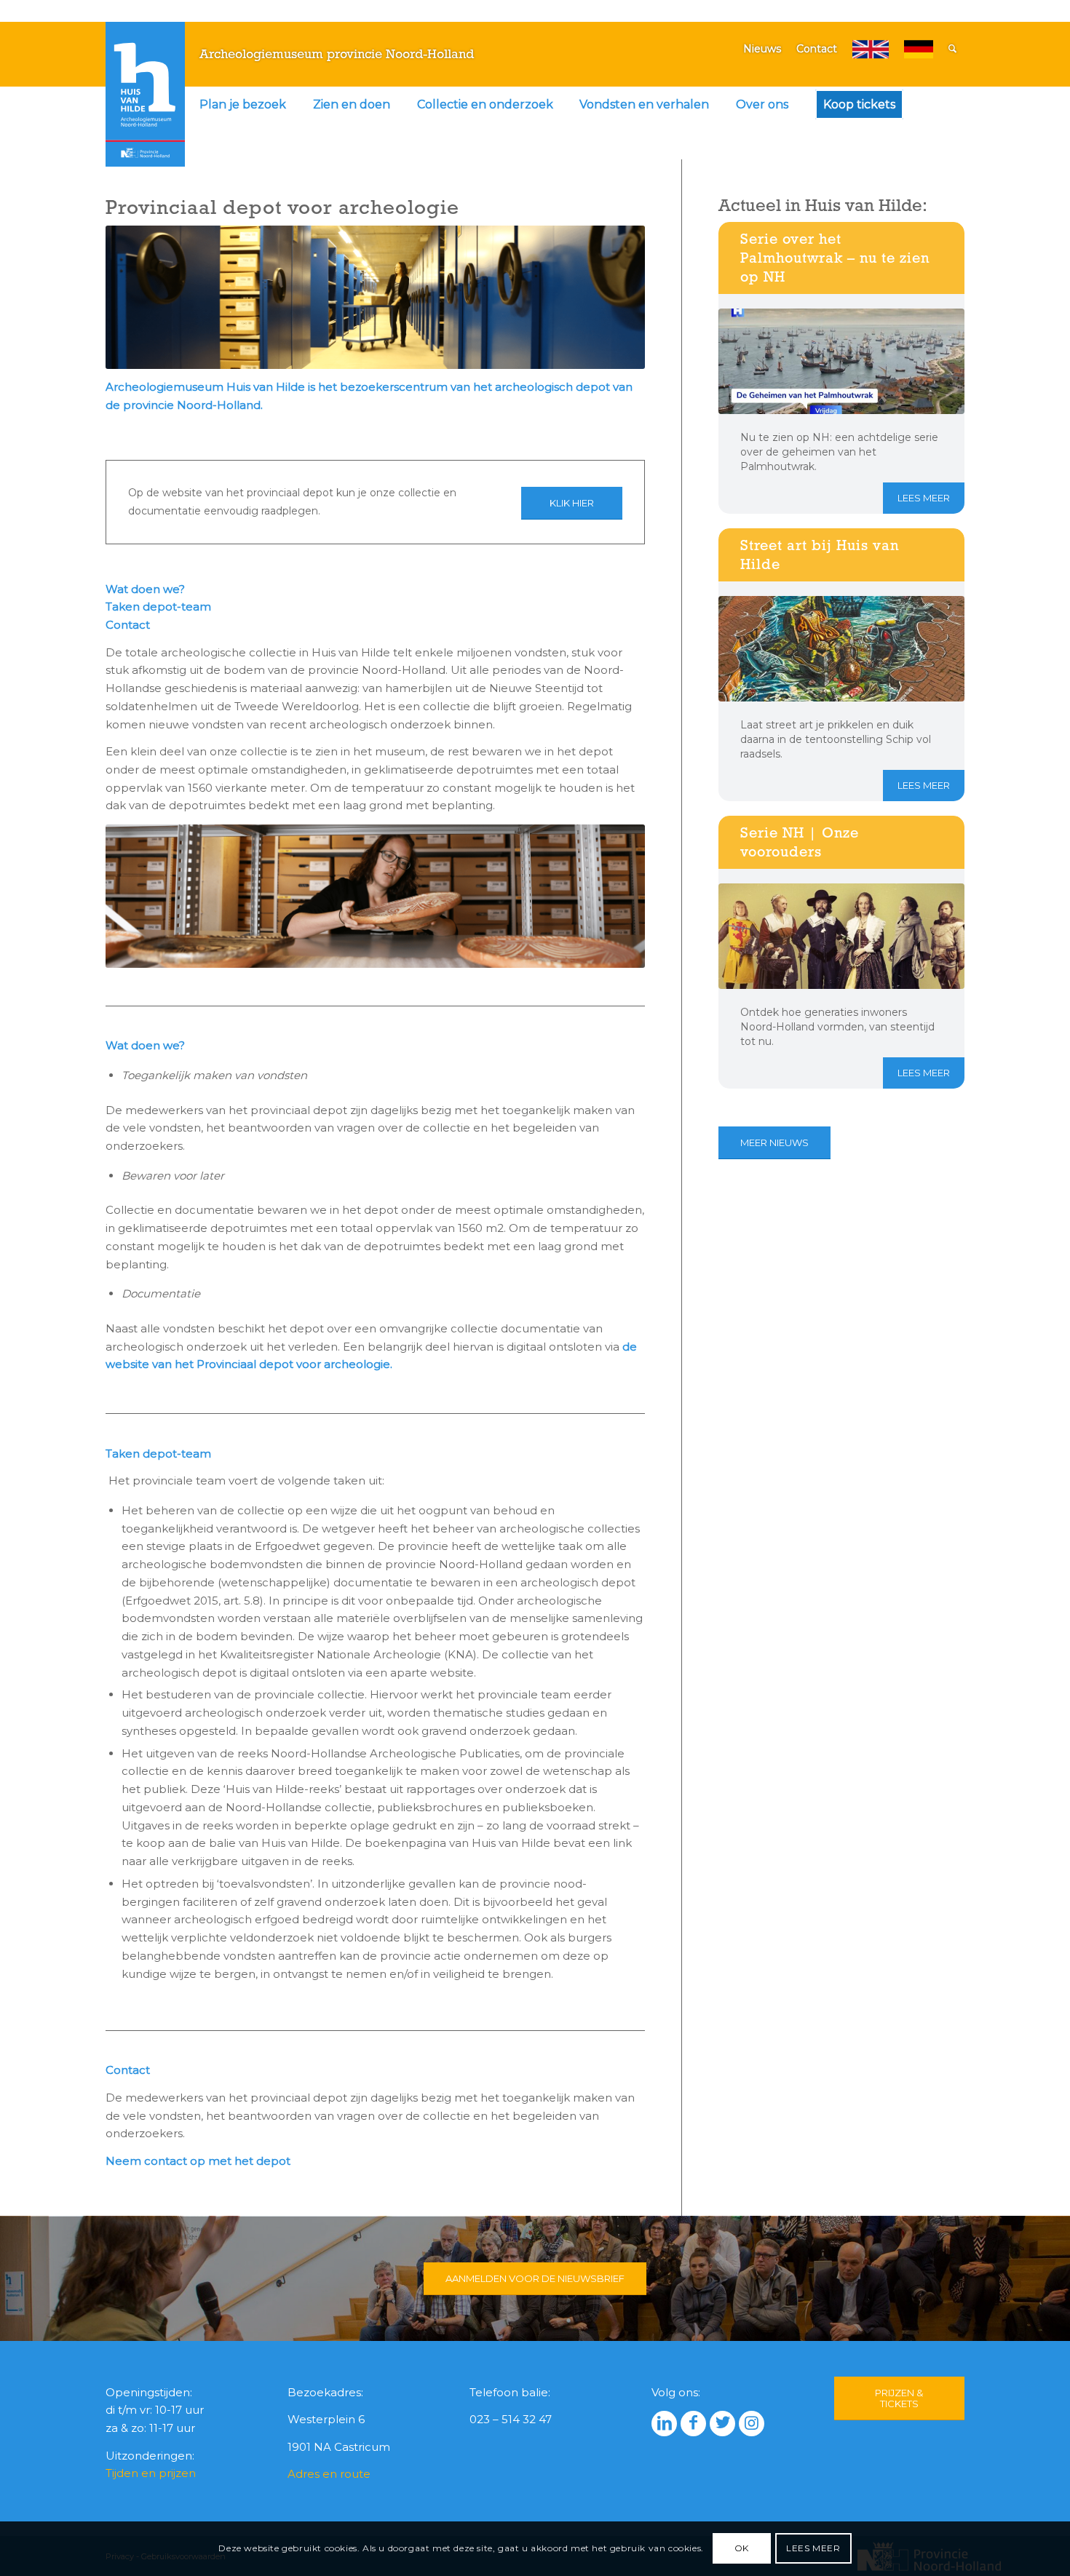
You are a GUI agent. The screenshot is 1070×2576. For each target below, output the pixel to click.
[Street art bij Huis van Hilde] (841, 649)
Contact (817, 49)
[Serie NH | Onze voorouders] (841, 936)
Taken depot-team (158, 607)
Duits (919, 49)
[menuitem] (243, 105)
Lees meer (924, 498)
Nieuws (762, 49)
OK (742, 2548)
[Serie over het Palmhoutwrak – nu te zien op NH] (841, 361)
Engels (871, 49)
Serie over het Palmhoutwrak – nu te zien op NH (835, 258)
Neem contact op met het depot (199, 2161)
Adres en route (329, 2474)
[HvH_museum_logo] (146, 94)
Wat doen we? (145, 589)
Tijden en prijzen (151, 2473)
